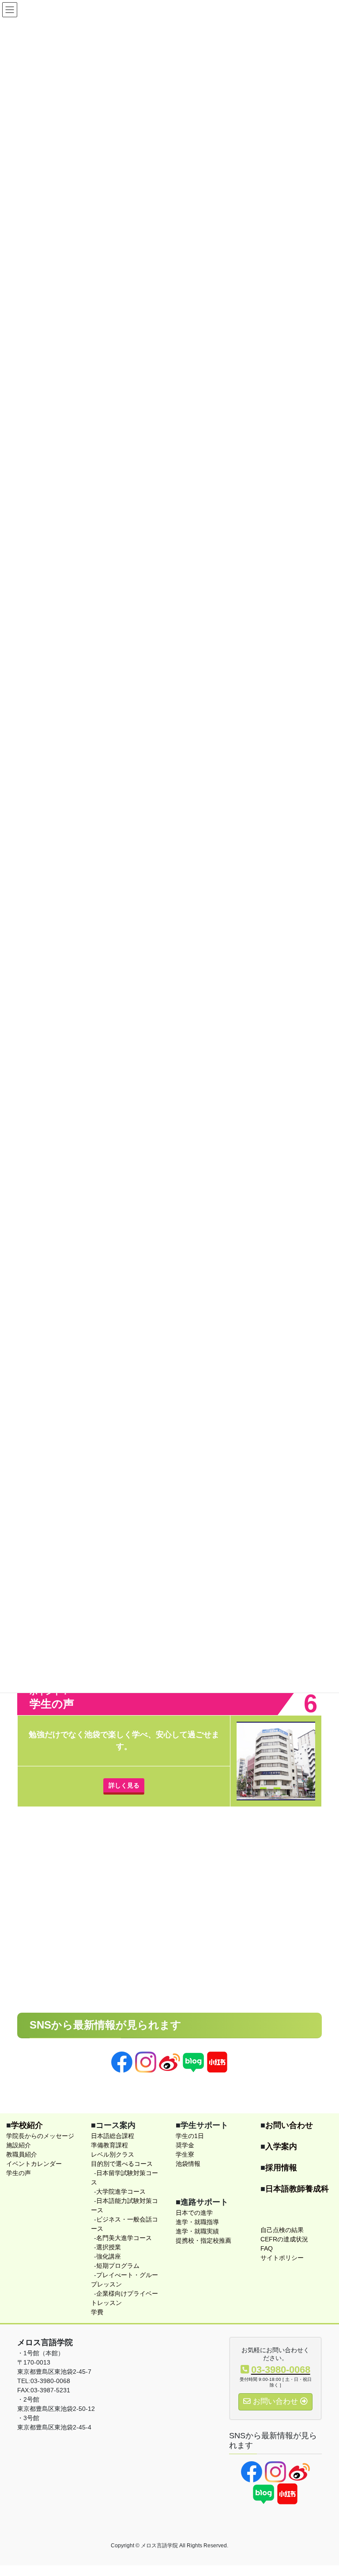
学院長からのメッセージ (40, 2136)
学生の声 (19, 2173)
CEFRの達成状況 (284, 2239)
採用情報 (281, 2168)
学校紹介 (27, 2125)
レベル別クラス (113, 2154)
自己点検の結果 (282, 2230)
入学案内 (281, 2146)
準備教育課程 (109, 2145)
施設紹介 (19, 2145)
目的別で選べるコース (122, 2164)
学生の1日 (190, 2136)
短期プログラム (118, 2266)
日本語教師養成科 (297, 2189)
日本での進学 (194, 2213)
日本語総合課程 (113, 2136)
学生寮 (185, 2154)
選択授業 (109, 2247)
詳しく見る (124, 1785)
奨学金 (185, 2145)
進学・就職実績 (197, 2231)
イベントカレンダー (34, 2164)
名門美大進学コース (124, 2238)
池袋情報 (188, 2164)
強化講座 (109, 2256)
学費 (97, 2312)
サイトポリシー (282, 2258)
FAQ (267, 2248)
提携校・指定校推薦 (203, 2240)
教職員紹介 (22, 2154)
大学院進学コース (121, 2191)
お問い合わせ (289, 2125)
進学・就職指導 (197, 2222)
